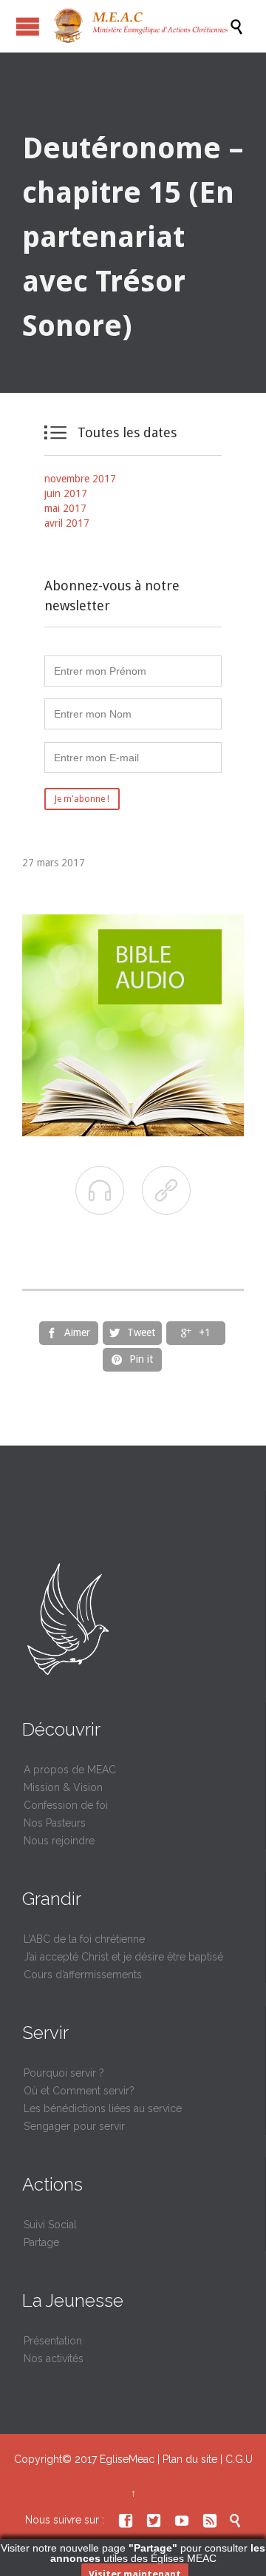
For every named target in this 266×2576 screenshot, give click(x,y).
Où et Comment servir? (79, 2091)
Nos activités (54, 2358)
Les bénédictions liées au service (103, 2108)
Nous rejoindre (59, 1841)
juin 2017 (66, 493)
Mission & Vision (63, 1787)
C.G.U (239, 2459)
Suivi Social (50, 2225)
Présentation (53, 2341)
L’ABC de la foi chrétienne (84, 1939)
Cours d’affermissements (83, 1975)
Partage (41, 2242)
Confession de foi (66, 1805)
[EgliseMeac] (140, 26)
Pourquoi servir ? (64, 2073)
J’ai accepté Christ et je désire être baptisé (123, 1957)
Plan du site (190, 2459)
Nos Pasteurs (55, 1823)
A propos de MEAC (70, 1770)
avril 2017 (67, 523)
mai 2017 (65, 508)
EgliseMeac (127, 2459)
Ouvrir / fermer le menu (28, 26)
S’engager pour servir (74, 2126)
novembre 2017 (80, 479)
